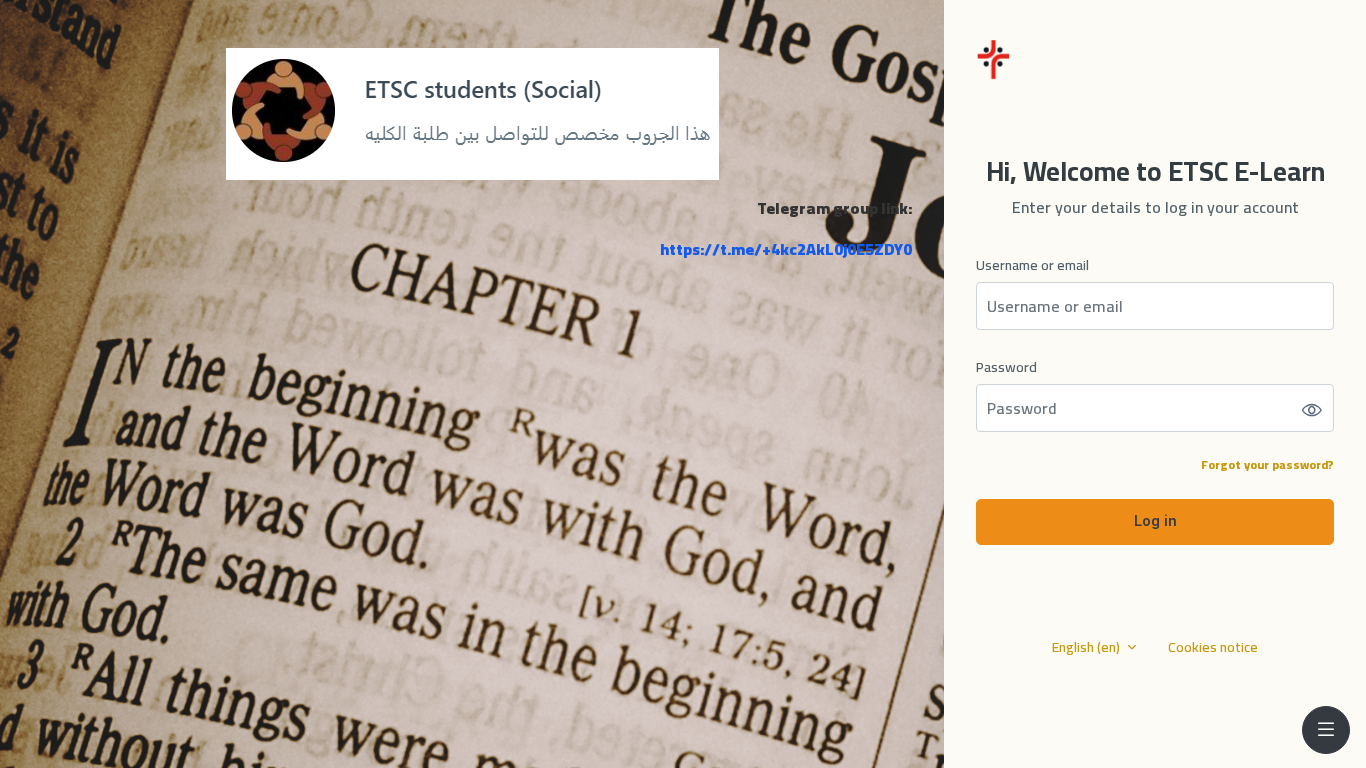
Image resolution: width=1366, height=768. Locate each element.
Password (1006, 367)
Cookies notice (1213, 647)
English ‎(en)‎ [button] (1087, 647)
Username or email (1032, 265)
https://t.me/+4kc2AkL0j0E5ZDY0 (786, 249)
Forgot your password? (1267, 464)
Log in (1155, 520)
